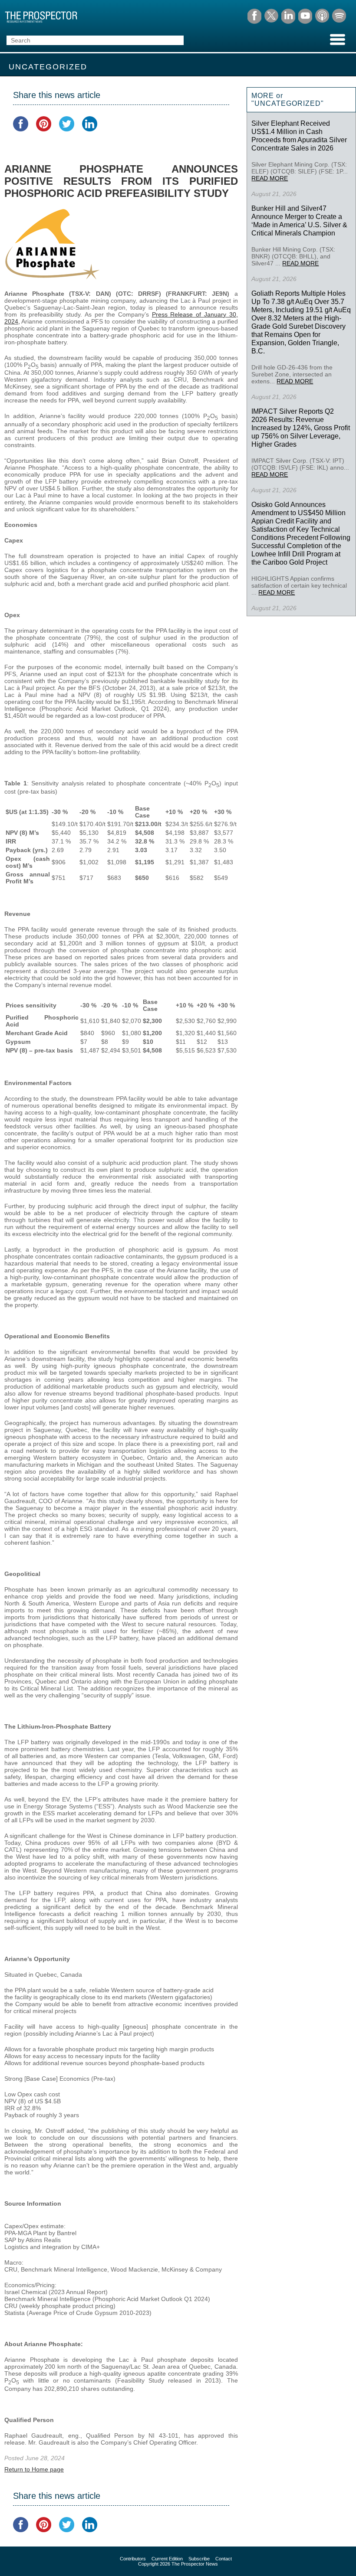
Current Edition (167, 2559)
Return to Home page (34, 2469)
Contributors (133, 2559)
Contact (224, 2559)
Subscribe (199, 2559)
